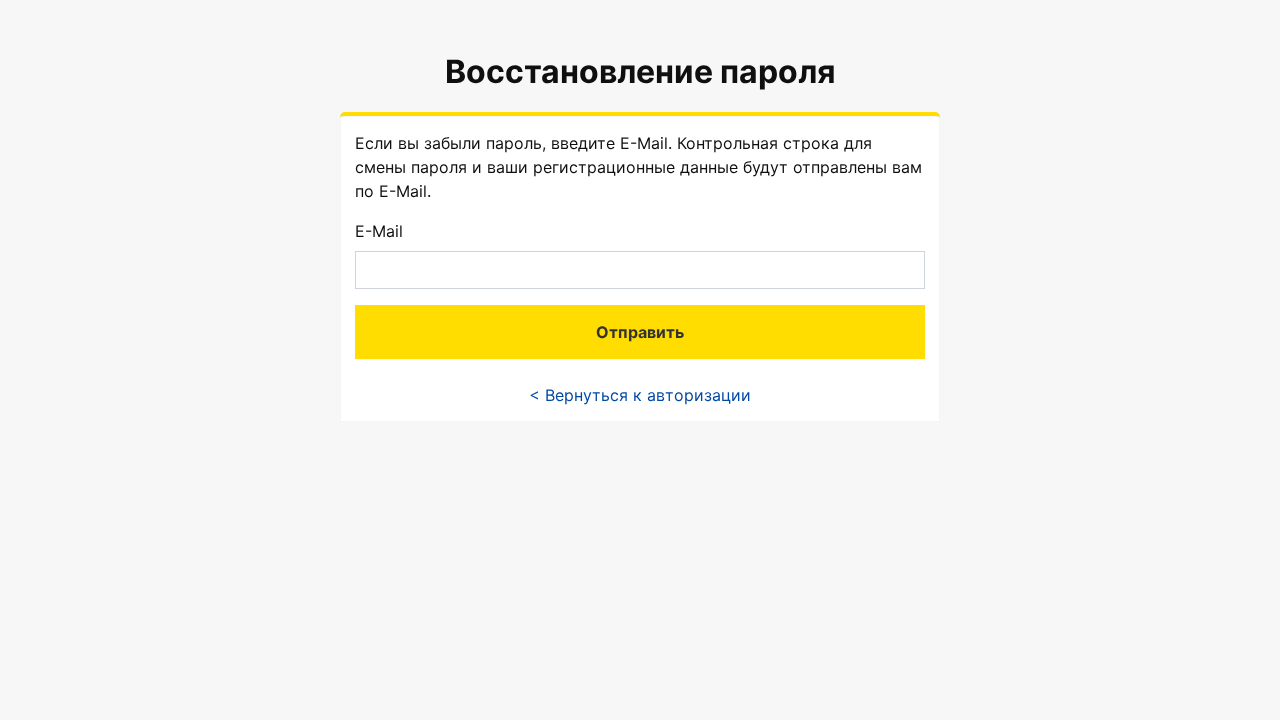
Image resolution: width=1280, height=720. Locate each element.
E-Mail (379, 231)
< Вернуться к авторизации (640, 395)
